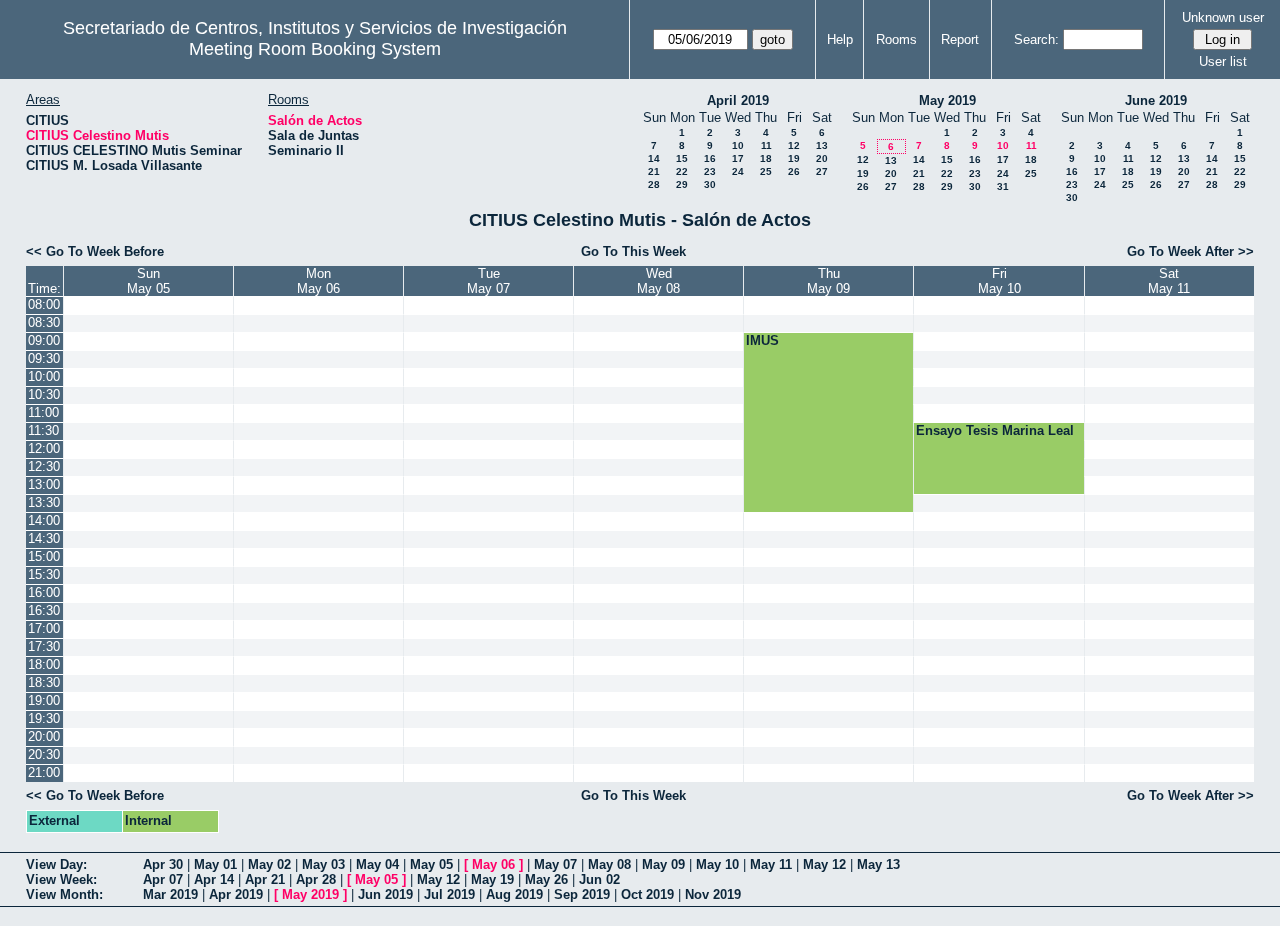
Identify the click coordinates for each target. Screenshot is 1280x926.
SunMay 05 (148, 281)
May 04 (377, 864)
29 (682, 184)
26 (794, 171)
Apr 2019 (236, 894)
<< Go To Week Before (95, 251)
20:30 (44, 754)
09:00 (44, 340)
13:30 (44, 502)
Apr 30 (163, 864)
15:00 (44, 556)
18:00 (44, 664)
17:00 (44, 628)
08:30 (44, 322)
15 (682, 158)
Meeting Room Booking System (315, 49)
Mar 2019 (170, 894)
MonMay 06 (318, 281)
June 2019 (1156, 100)
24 (738, 171)
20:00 (44, 736)
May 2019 (947, 100)
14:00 (44, 520)
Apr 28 (316, 879)
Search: (1036, 39)
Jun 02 (599, 879)
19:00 (44, 700)
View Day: (56, 864)
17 (738, 158)
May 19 (492, 879)
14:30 (44, 538)
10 (738, 145)
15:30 (44, 574)
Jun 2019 (385, 894)
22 (682, 171)
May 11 (771, 864)
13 (822, 145)
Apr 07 (163, 879)
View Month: (64, 894)
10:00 (44, 376)
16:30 (44, 610)
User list (1223, 61)
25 (766, 171)
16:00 (44, 592)
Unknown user (1223, 17)
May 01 (215, 864)
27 (822, 171)
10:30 (44, 394)
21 (654, 171)
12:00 (44, 448)
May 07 (555, 864)
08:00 (44, 304)
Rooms (896, 39)
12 (794, 145)
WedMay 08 (658, 281)
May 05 (431, 864)
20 (822, 158)
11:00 (43, 412)
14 (654, 158)
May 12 (824, 864)
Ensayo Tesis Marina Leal (995, 430)
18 (766, 158)
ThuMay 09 (828, 281)
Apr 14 (214, 879)
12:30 (44, 466)
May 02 (269, 864)
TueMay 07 (488, 281)
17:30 (44, 646)
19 (794, 158)
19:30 (44, 718)
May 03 (323, 864)
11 (766, 145)
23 (710, 171)
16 (710, 158)
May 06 (493, 864)
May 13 (878, 864)
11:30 (43, 430)
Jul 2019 (449, 894)
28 (654, 184)
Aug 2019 (514, 894)
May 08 (609, 864)
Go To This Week (633, 251)
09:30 (44, 358)
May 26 (546, 879)
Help (840, 39)
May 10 (717, 864)
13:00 (44, 484)
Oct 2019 (647, 894)
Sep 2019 (582, 894)
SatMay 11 (1169, 281)
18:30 (44, 682)
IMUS (762, 340)
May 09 (663, 864)
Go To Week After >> (1190, 251)
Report (960, 39)
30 (710, 184)
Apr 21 (265, 879)
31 (1003, 186)
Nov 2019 (713, 894)
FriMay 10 (999, 281)
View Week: (61, 879)
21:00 (44, 772)
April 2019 (738, 100)
